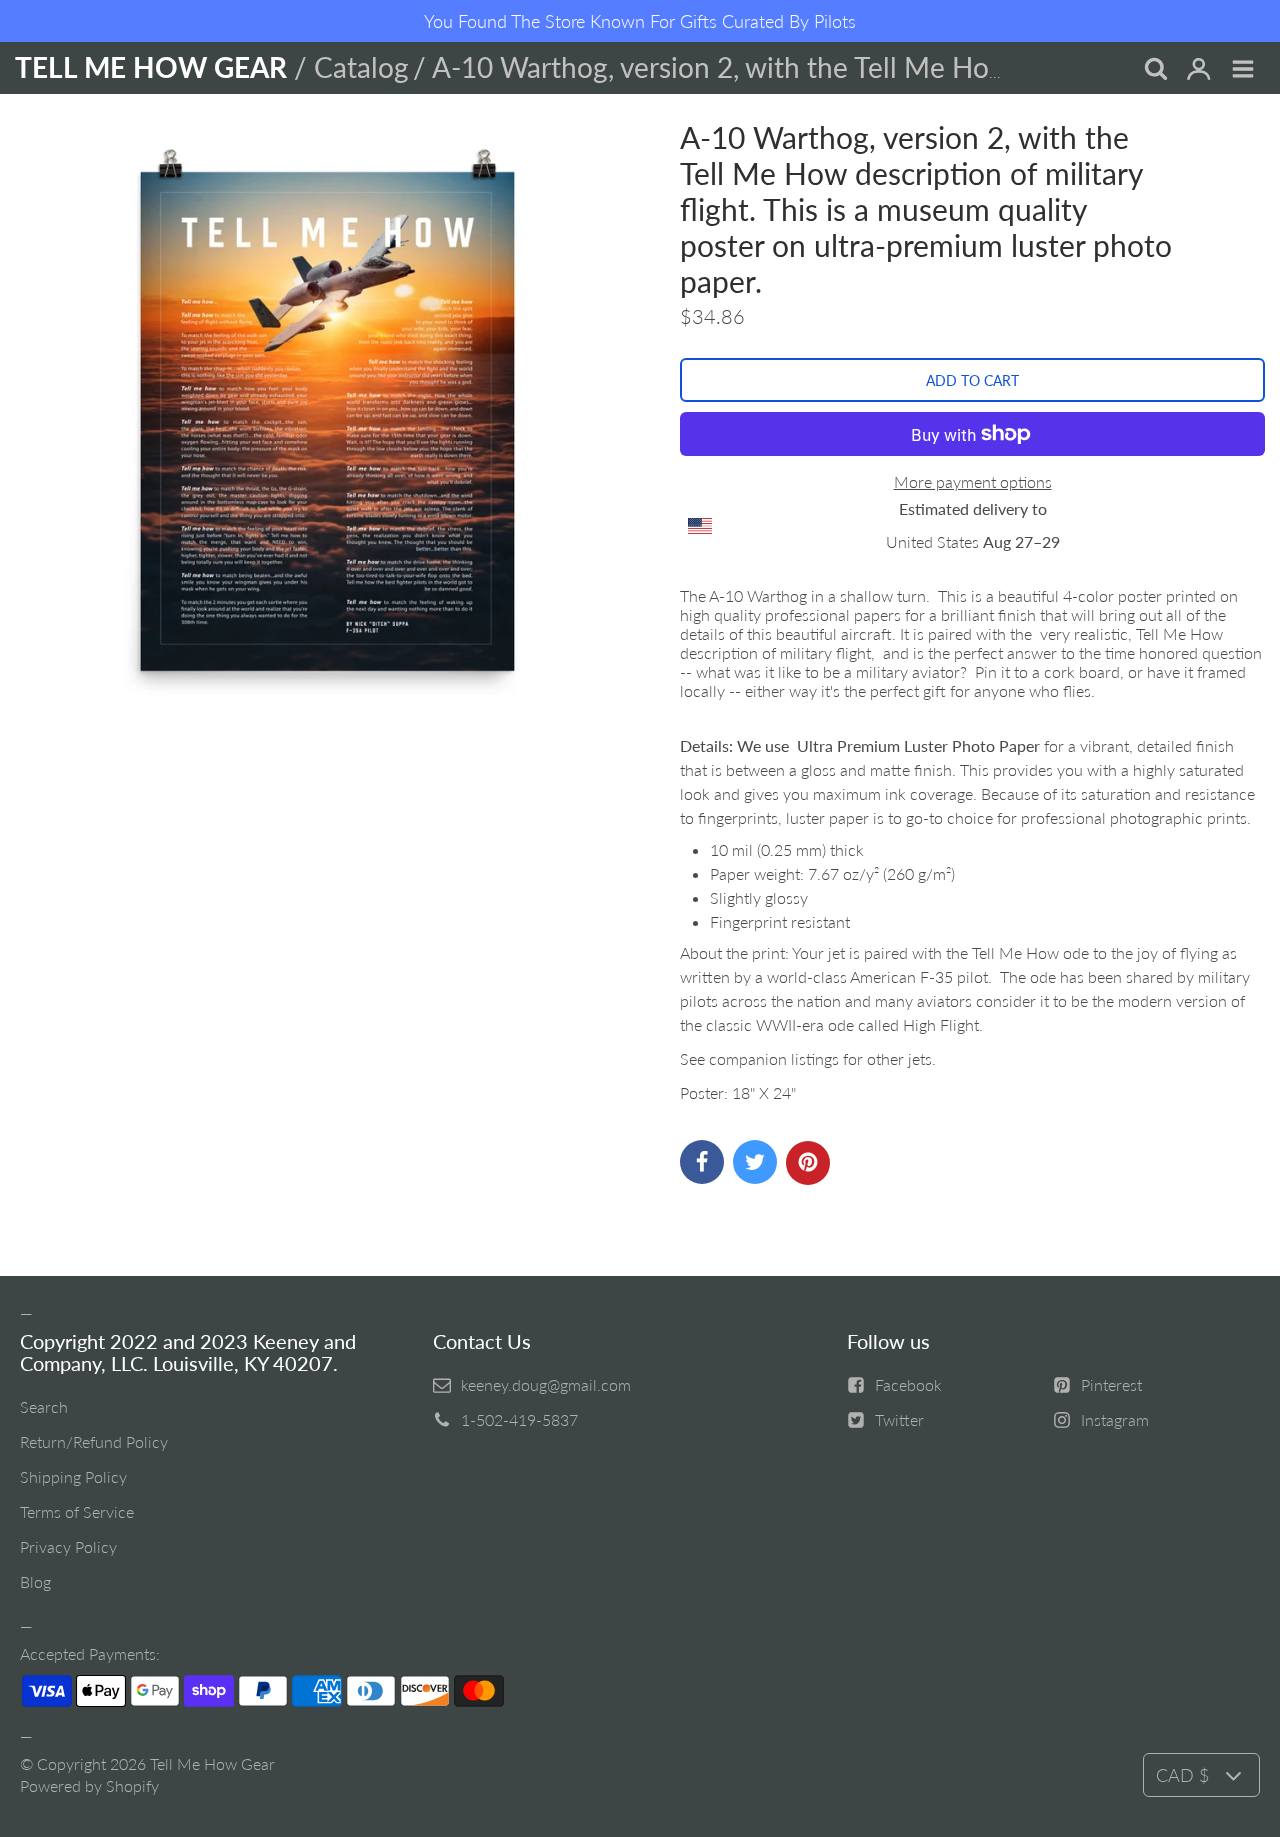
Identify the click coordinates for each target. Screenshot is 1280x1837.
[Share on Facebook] (702, 1162)
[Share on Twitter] (755, 1162)
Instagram (1115, 1419)
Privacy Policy (68, 1546)
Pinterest (1111, 1384)
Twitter (899, 1419)
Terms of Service (77, 1511)
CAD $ (1182, 1775)
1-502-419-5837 (519, 1419)
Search (44, 1406)
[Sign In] (1199, 70)
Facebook (908, 1384)
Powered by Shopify (89, 1785)
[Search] (1155, 70)
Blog (35, 1581)
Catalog (361, 67)
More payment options (973, 481)
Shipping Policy (73, 1476)
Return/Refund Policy (94, 1441)
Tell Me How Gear (212, 1763)
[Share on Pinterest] (808, 1163)
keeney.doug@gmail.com (546, 1384)
